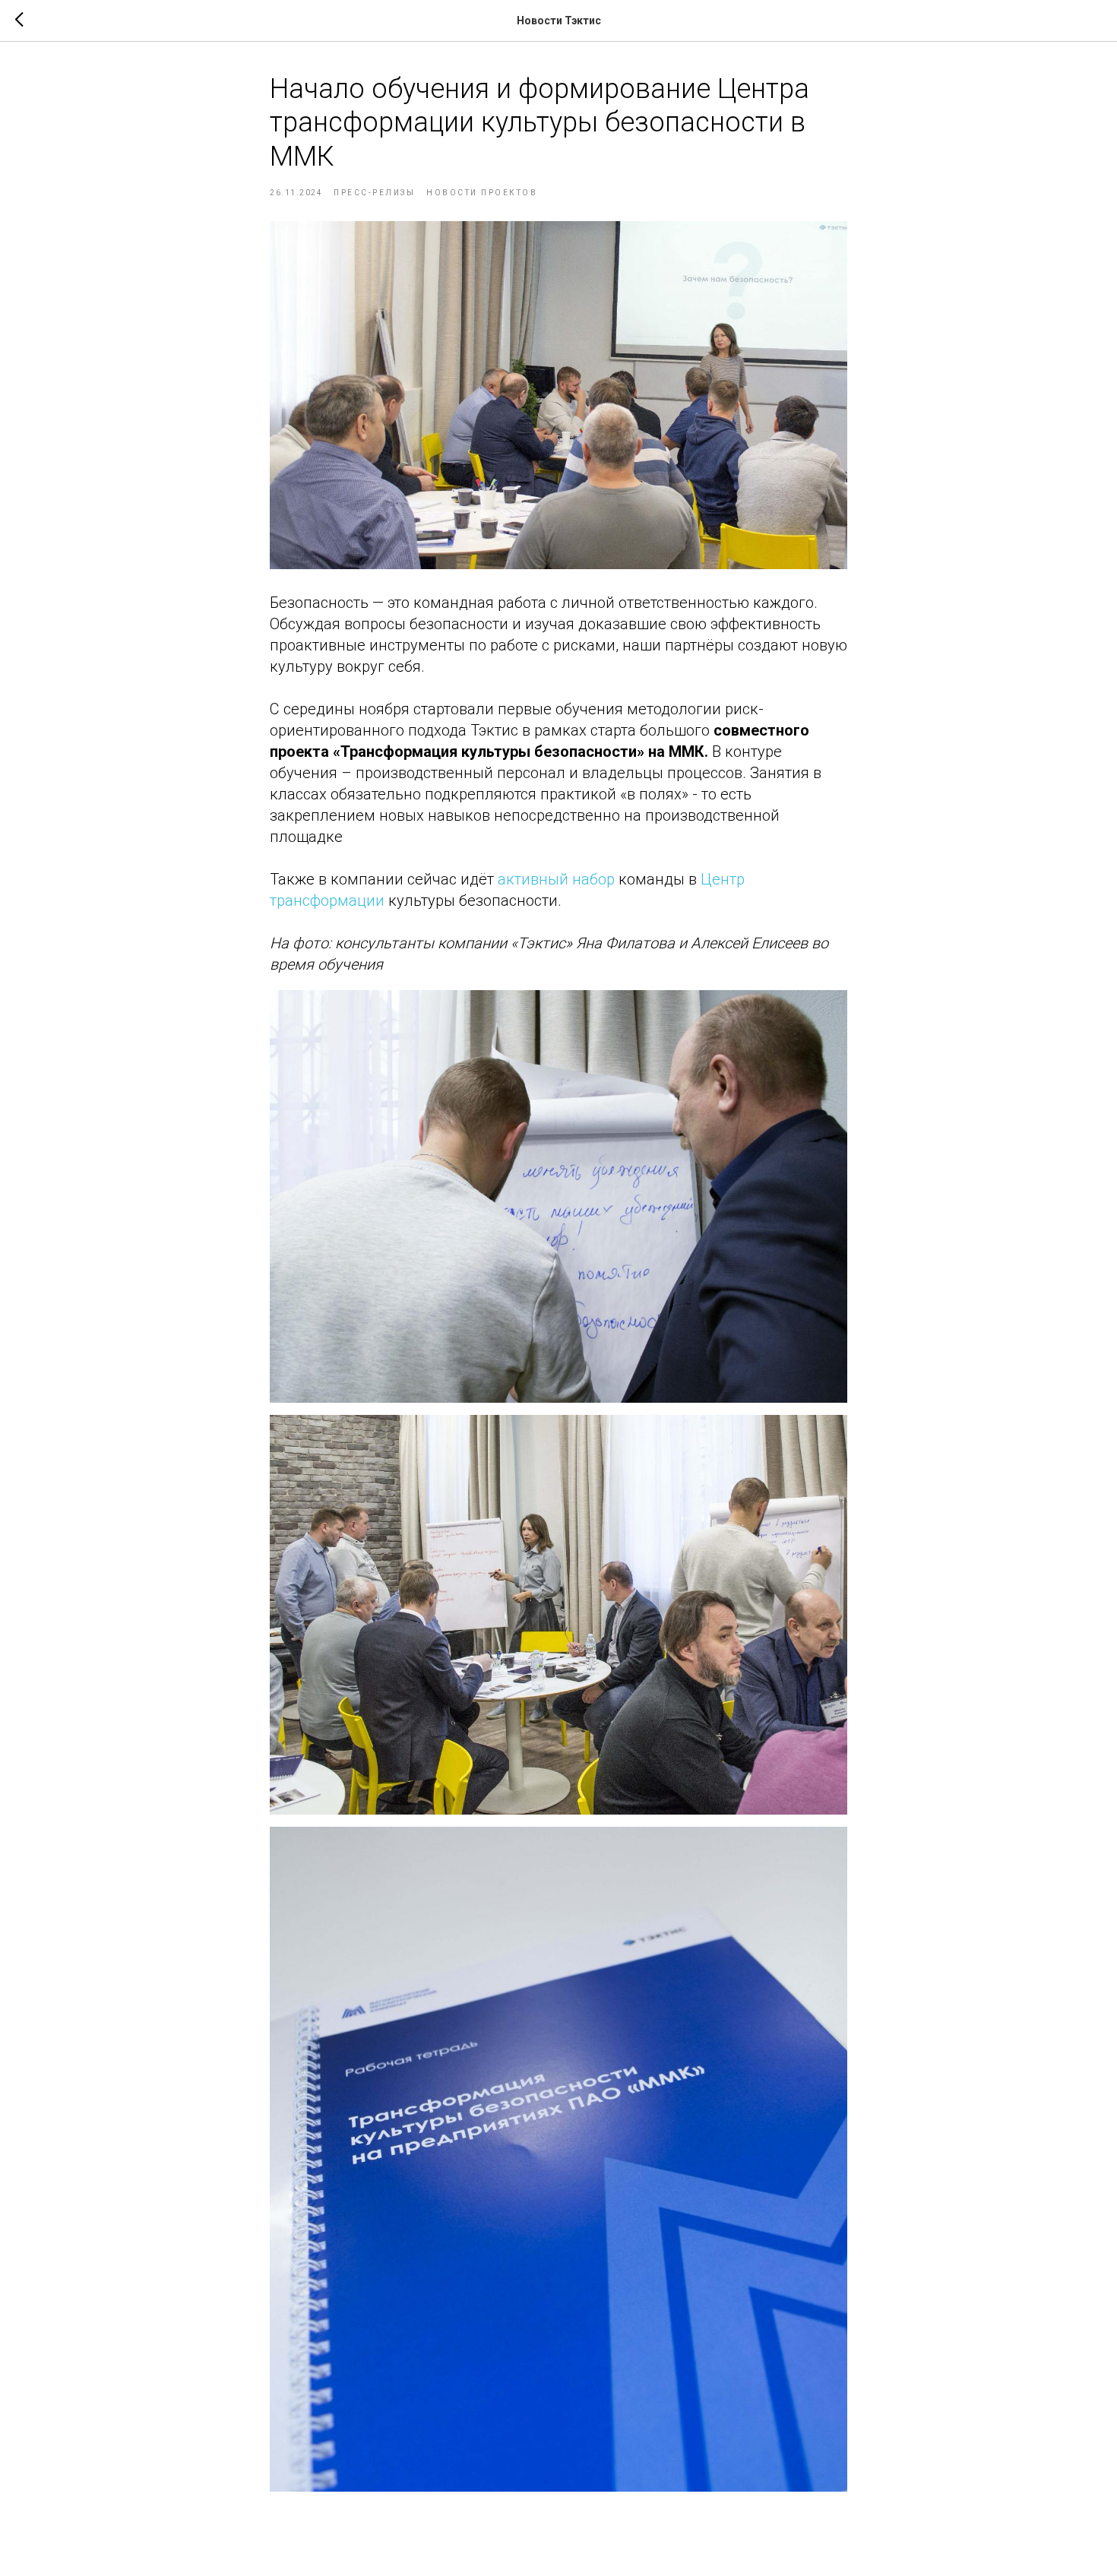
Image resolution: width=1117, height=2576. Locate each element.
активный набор (556, 879)
